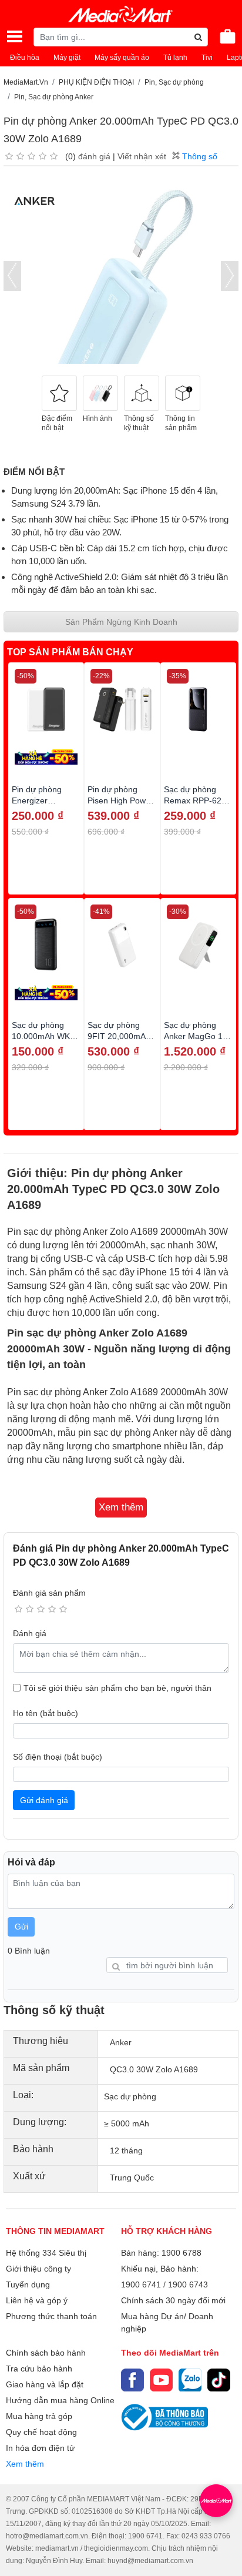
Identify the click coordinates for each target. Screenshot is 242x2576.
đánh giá (94, 156)
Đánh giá (30, 1633)
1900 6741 (141, 2284)
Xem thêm (25, 2464)
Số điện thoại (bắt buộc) (58, 1757)
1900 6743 (188, 2284)
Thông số (199, 156)
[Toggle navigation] (15, 36)
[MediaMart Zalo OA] (190, 2380)
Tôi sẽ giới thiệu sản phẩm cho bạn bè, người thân (117, 1688)
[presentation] (12, 276)
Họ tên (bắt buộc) (46, 1713)
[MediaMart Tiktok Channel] (219, 2380)
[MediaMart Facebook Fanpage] (132, 2380)
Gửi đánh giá (44, 1800)
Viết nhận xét (142, 156)
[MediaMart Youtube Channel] (161, 2380)
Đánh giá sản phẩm (49, 1593)
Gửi (21, 1927)
